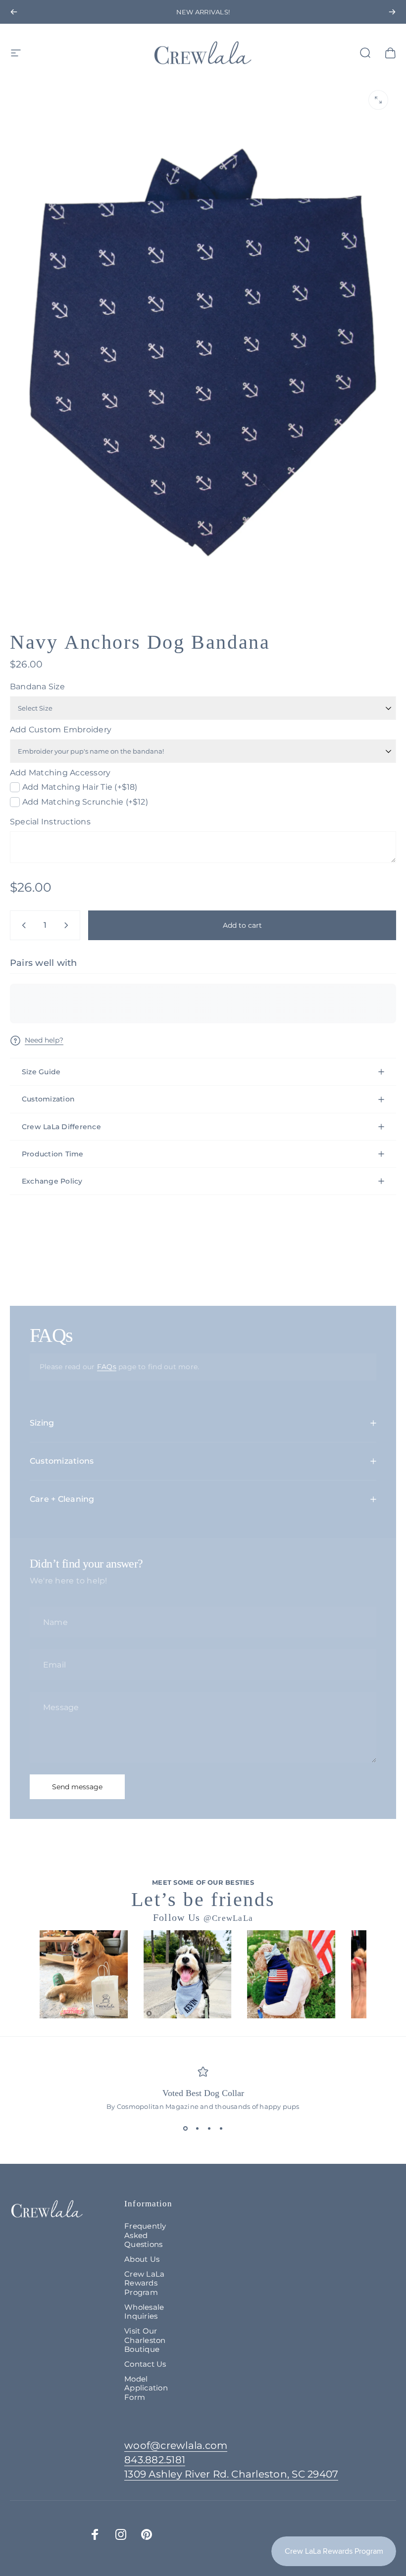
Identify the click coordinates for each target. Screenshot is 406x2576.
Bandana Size (37, 687)
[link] (231, 2474)
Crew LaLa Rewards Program (144, 2283)
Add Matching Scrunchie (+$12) (85, 802)
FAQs (107, 1367)
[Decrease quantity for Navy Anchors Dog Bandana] (22, 925)
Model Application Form (146, 2388)
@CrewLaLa (228, 1918)
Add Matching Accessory (60, 773)
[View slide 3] (209, 2128)
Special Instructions (50, 822)
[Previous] (14, 12)
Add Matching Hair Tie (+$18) (80, 787)
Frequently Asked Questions (145, 2235)
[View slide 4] (221, 2128)
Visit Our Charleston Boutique (145, 2340)
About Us (142, 2259)
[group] (84, 1974)
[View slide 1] (185, 2128)
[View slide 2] (197, 2128)
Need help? (44, 1040)
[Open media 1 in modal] (378, 100)
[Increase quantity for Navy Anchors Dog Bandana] (68, 925)
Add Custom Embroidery (61, 730)
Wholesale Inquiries (144, 2312)
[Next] (392, 12)
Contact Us (145, 2364)
